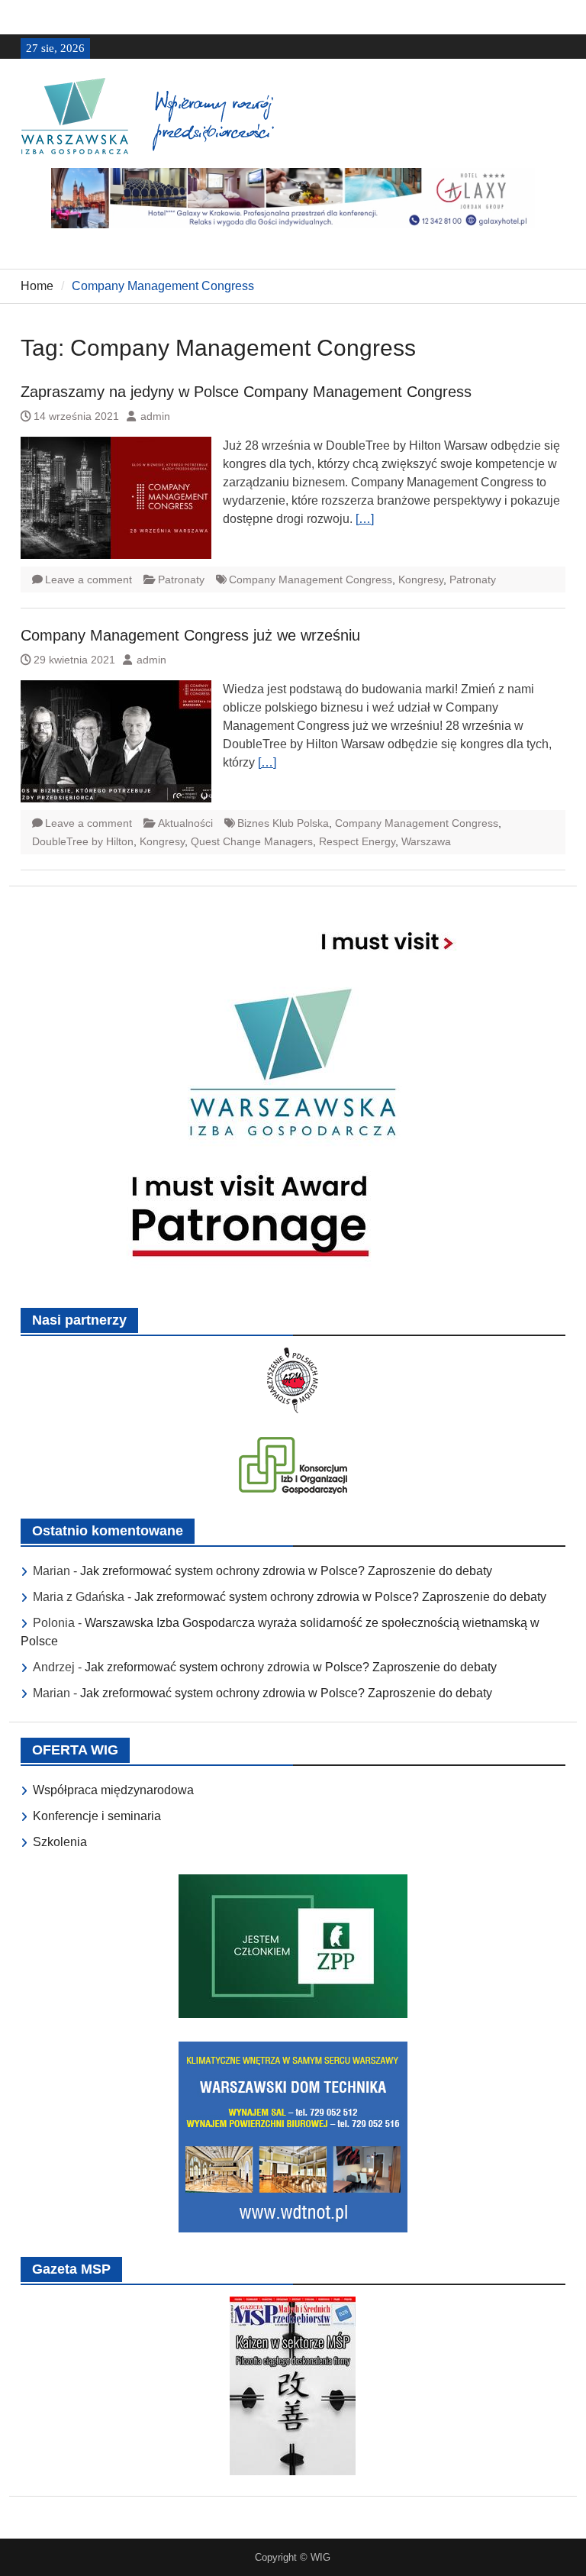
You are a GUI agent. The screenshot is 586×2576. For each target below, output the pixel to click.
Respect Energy (357, 841)
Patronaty (181, 579)
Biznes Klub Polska (283, 823)
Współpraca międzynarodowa (113, 1790)
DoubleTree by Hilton (83, 841)
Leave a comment (89, 579)
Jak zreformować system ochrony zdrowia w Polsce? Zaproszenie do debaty (286, 1571)
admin (155, 416)
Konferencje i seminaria (97, 1816)
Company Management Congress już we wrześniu (190, 635)
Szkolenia (60, 1842)
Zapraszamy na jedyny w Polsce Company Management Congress (246, 392)
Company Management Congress (311, 579)
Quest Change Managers (252, 841)
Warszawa (426, 841)
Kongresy (421, 579)
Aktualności (185, 823)
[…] (365, 519)
